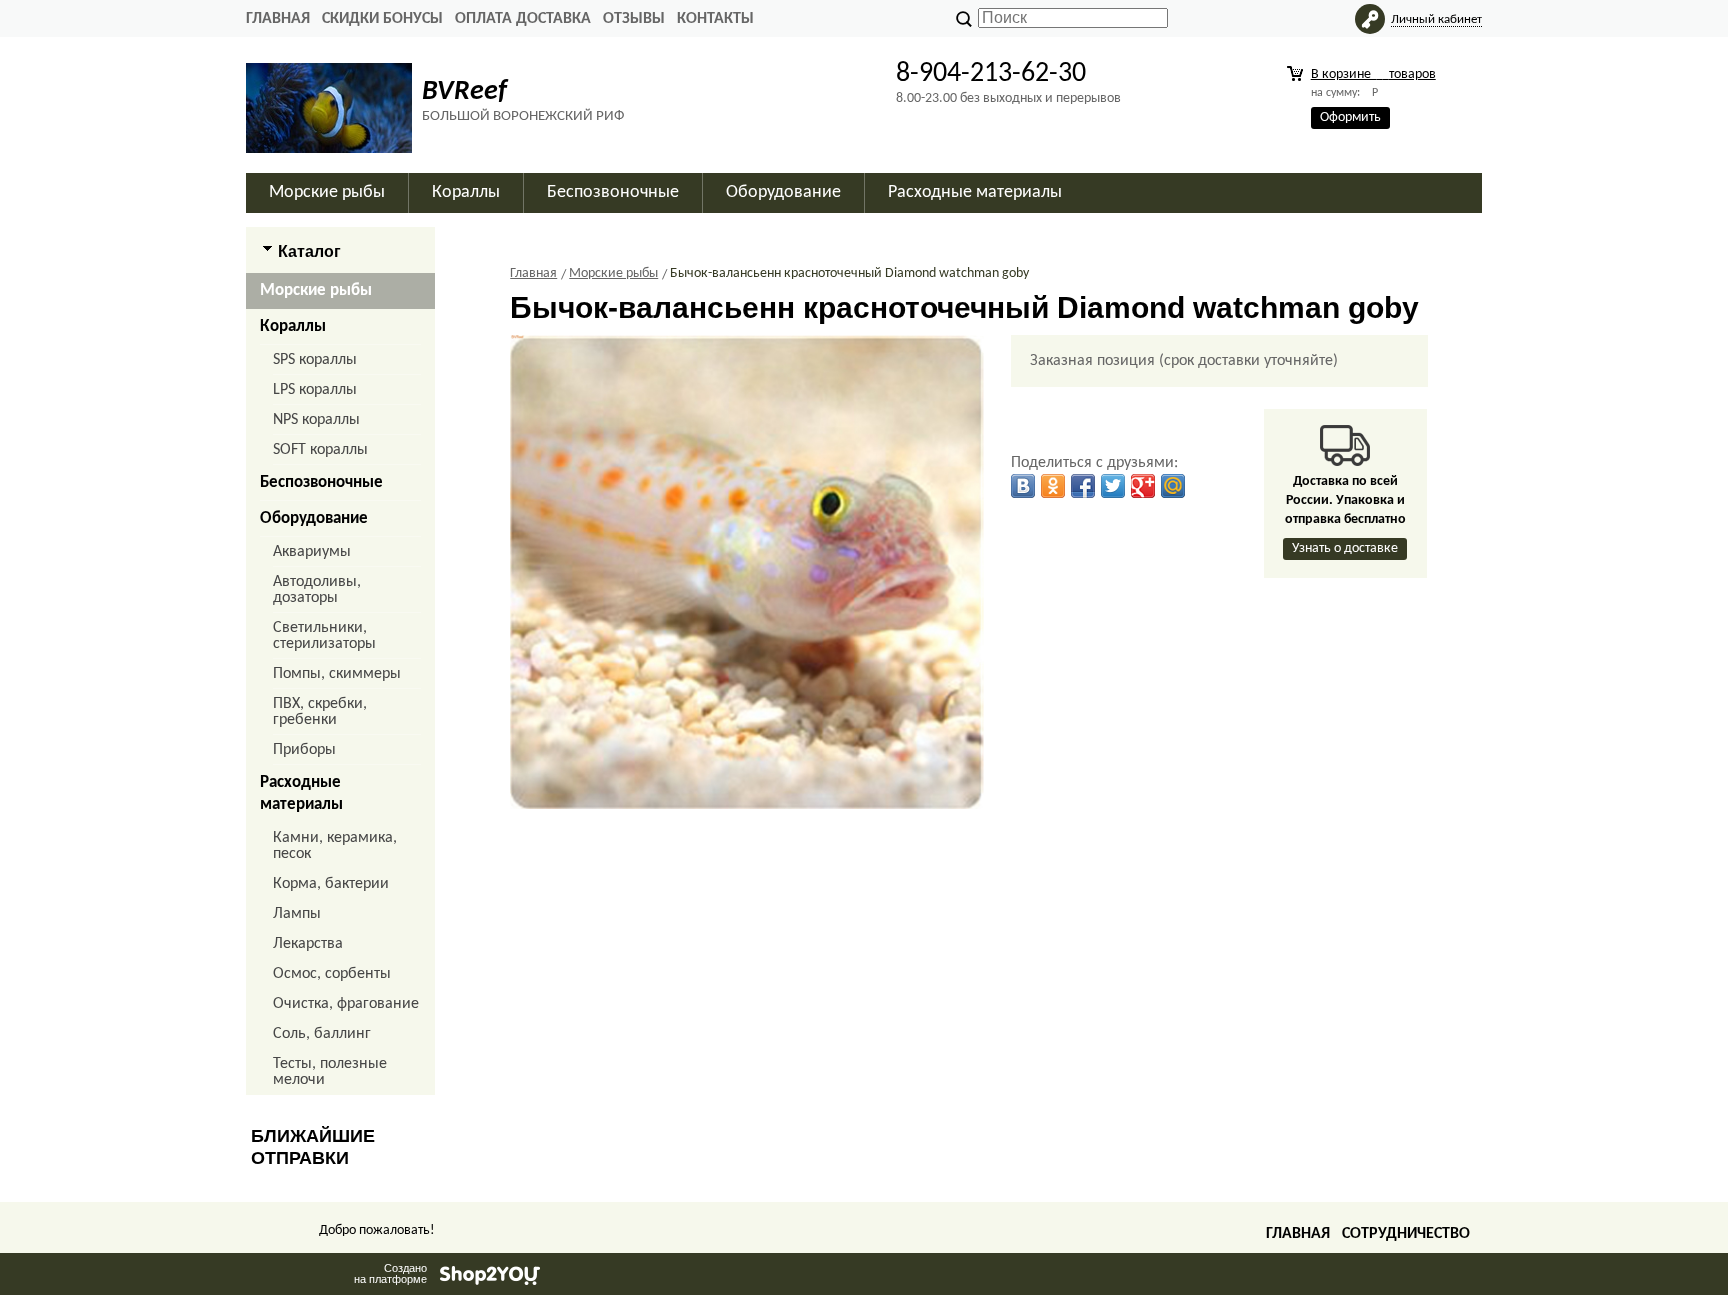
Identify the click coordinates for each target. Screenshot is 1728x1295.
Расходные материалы (301, 793)
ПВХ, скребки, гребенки (320, 712)
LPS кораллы (315, 390)
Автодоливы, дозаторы (317, 590)
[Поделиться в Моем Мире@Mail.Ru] (1173, 486)
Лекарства (308, 944)
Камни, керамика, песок (335, 846)
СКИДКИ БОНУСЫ (382, 19)
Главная (278, 19)
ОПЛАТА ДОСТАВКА (523, 19)
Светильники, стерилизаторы (324, 636)
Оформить (1350, 117)
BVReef (464, 92)
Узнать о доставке (1345, 548)
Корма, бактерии (331, 884)
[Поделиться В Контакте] (1023, 486)
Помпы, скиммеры (337, 674)
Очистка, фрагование (346, 1004)
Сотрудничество (1406, 1234)
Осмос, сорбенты (332, 974)
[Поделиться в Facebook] (1083, 486)
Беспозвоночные (321, 482)
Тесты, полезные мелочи (330, 1072)
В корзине (1373, 74)
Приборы (304, 750)
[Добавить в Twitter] (1113, 486)
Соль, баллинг (322, 1034)
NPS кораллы (316, 420)
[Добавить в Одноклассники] (1053, 486)
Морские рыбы (316, 290)
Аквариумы (312, 552)
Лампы (297, 914)
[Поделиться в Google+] (1143, 486)
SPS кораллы (315, 360)
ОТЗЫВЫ (634, 19)
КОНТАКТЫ (715, 19)
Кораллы (293, 326)
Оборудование (314, 518)
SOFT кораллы (320, 450)
